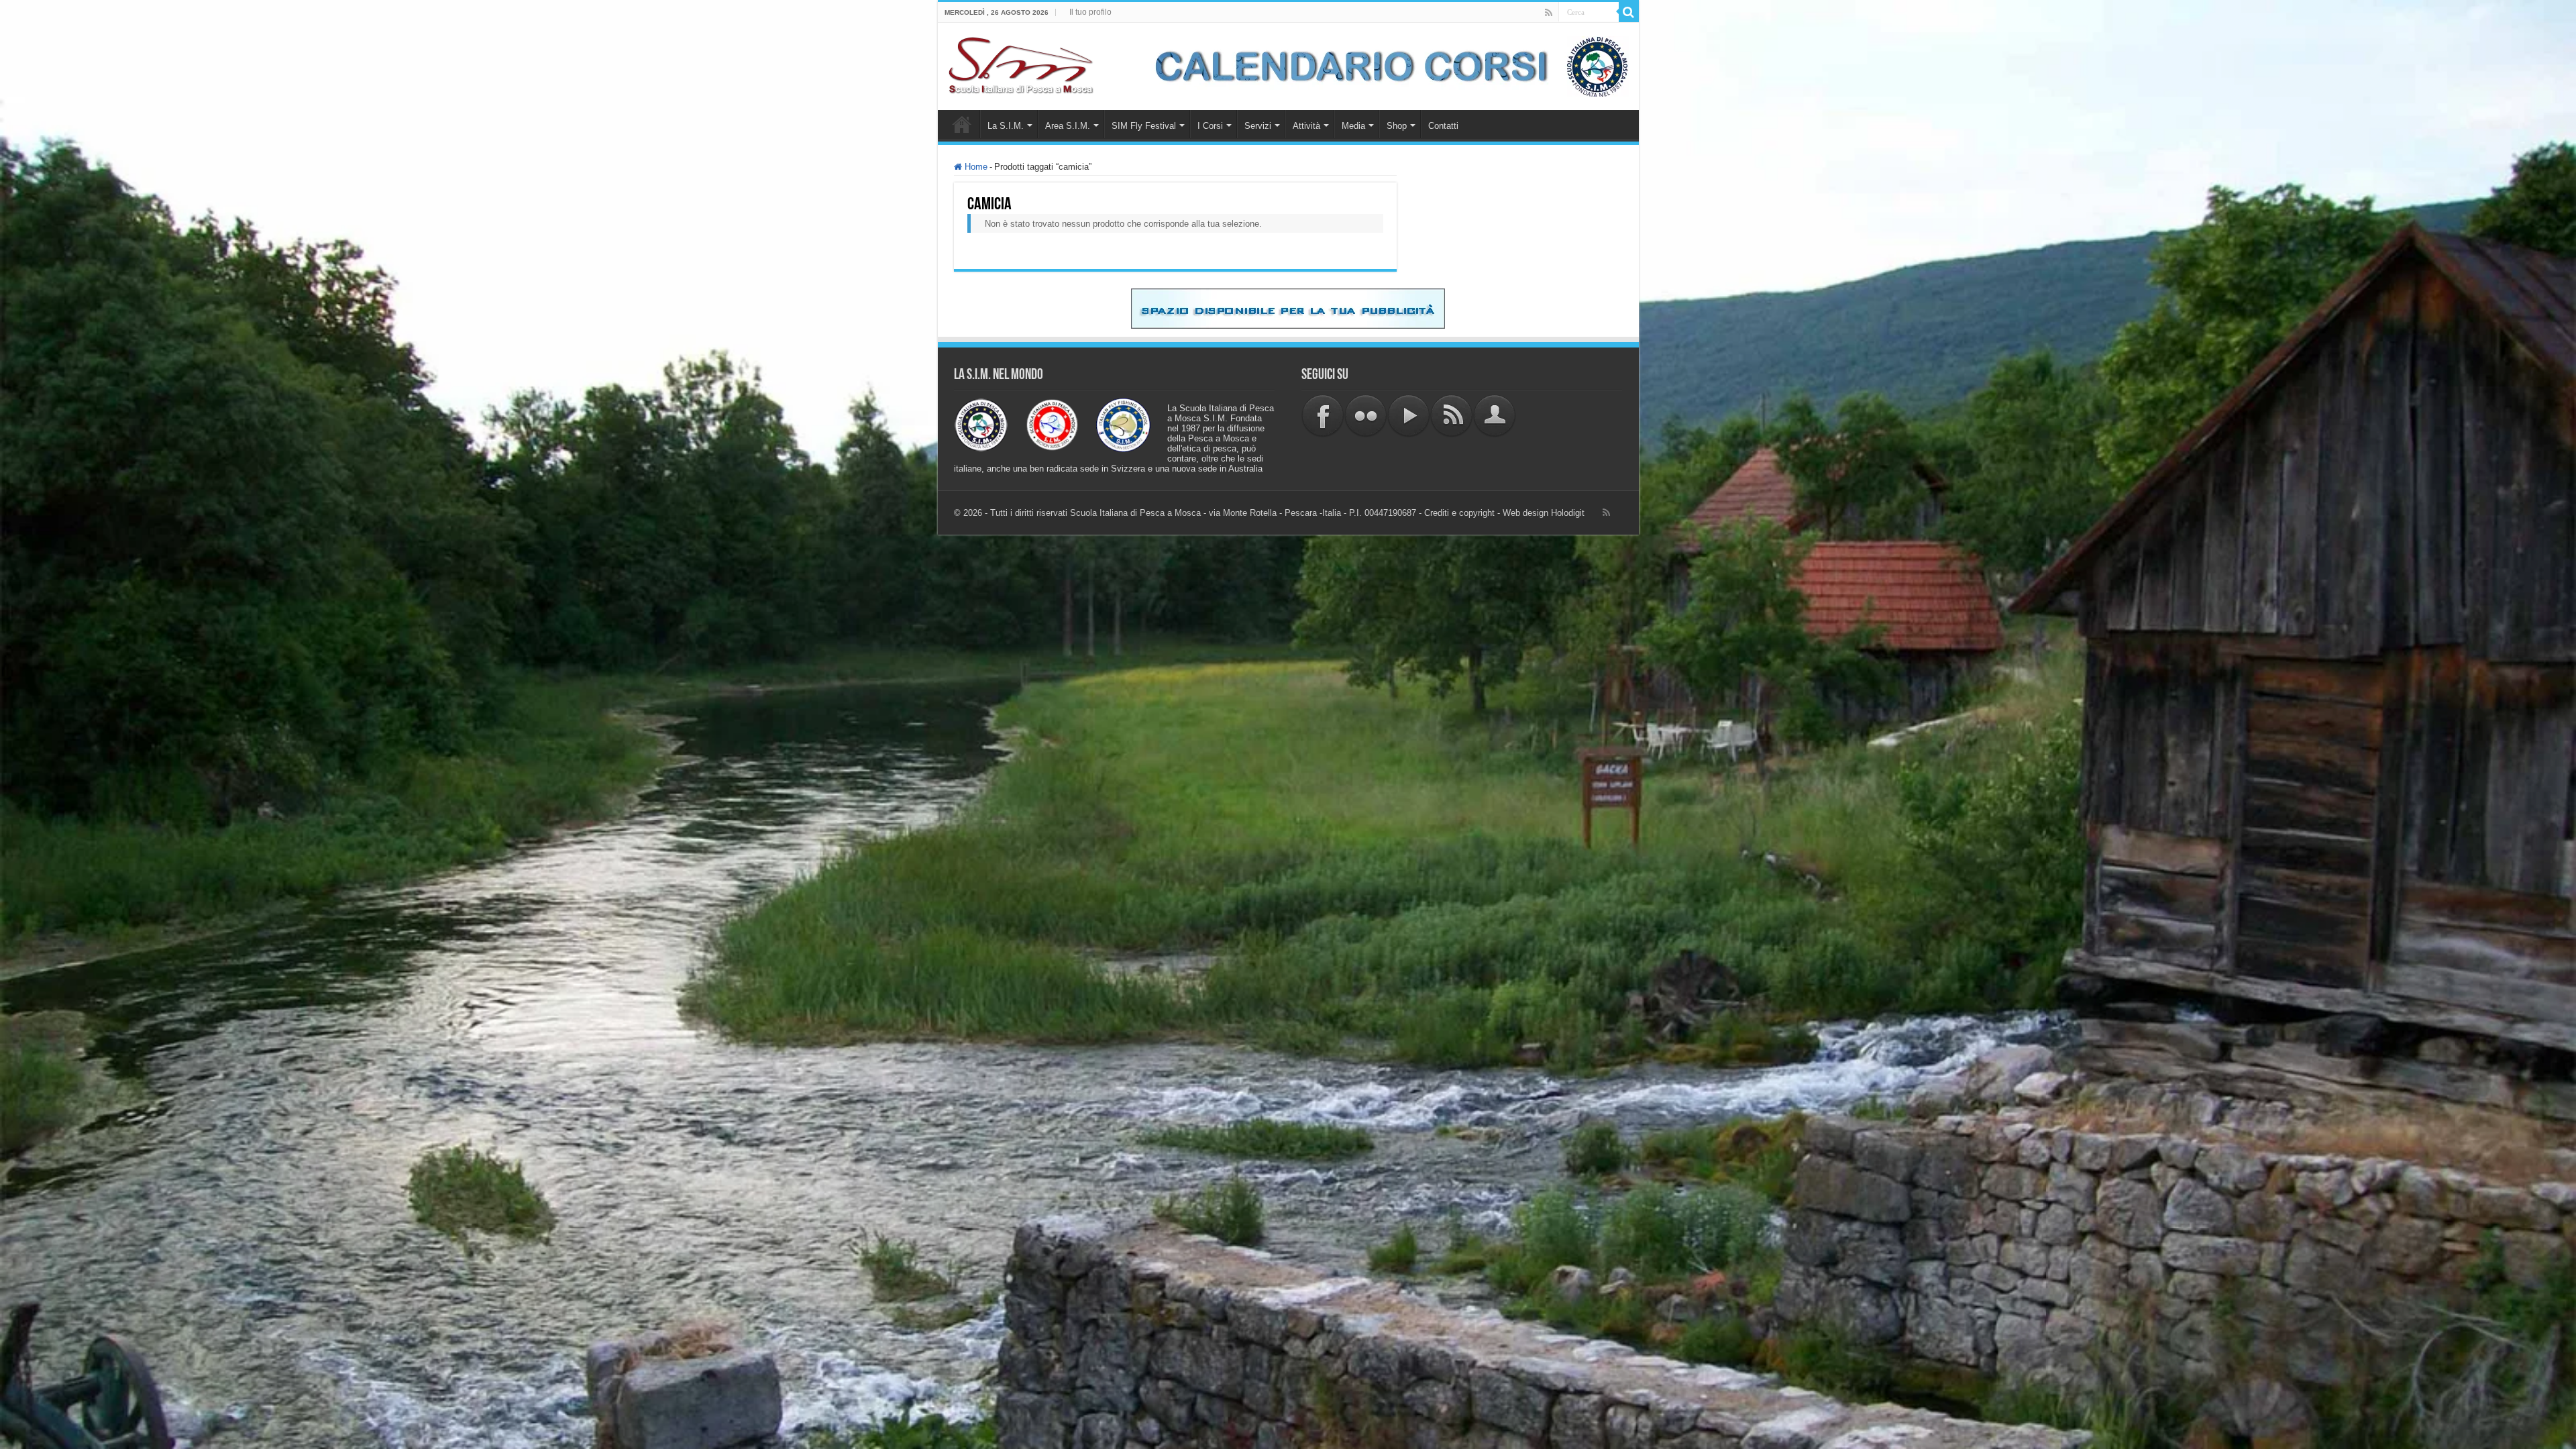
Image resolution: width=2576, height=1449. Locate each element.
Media (1353, 126)
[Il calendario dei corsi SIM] (1385, 65)
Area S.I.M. (1068, 126)
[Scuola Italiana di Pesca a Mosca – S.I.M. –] (1021, 64)
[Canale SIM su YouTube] (1409, 415)
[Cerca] (1629, 12)
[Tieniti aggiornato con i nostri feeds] (1452, 415)
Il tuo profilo (1090, 12)
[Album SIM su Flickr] (1366, 415)
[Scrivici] (1495, 415)
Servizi (1258, 126)
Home (962, 124)
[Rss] (1549, 13)
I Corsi (1210, 126)
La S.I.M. (1006, 126)
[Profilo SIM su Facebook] (1323, 415)
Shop (1397, 126)
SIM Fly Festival (1144, 126)
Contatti (1443, 126)
